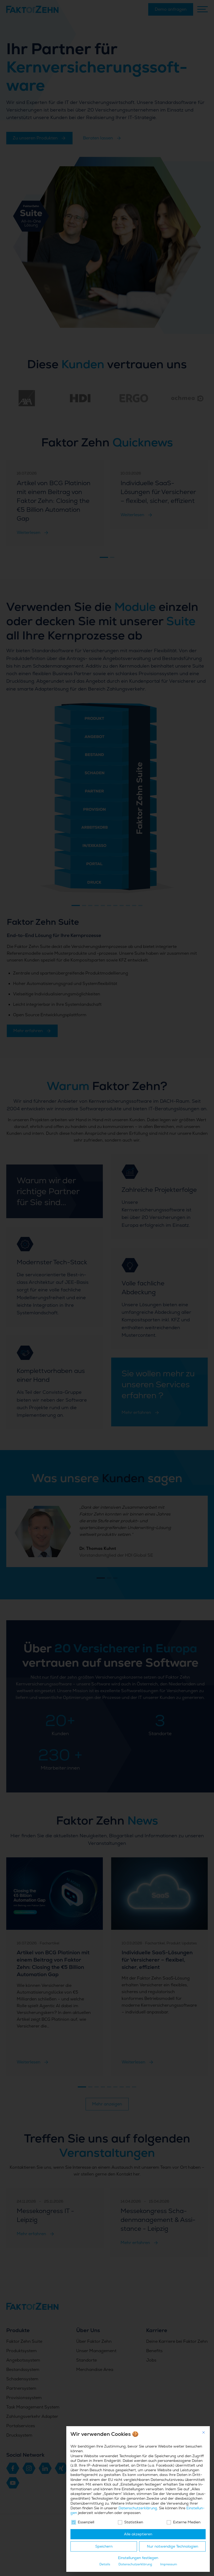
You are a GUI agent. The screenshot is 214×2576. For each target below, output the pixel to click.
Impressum (169, 2564)
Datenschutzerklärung (138, 2508)
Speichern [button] (104, 2546)
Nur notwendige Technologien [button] (173, 2546)
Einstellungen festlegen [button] (138, 2558)
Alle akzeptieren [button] (138, 2534)
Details (105, 2564)
